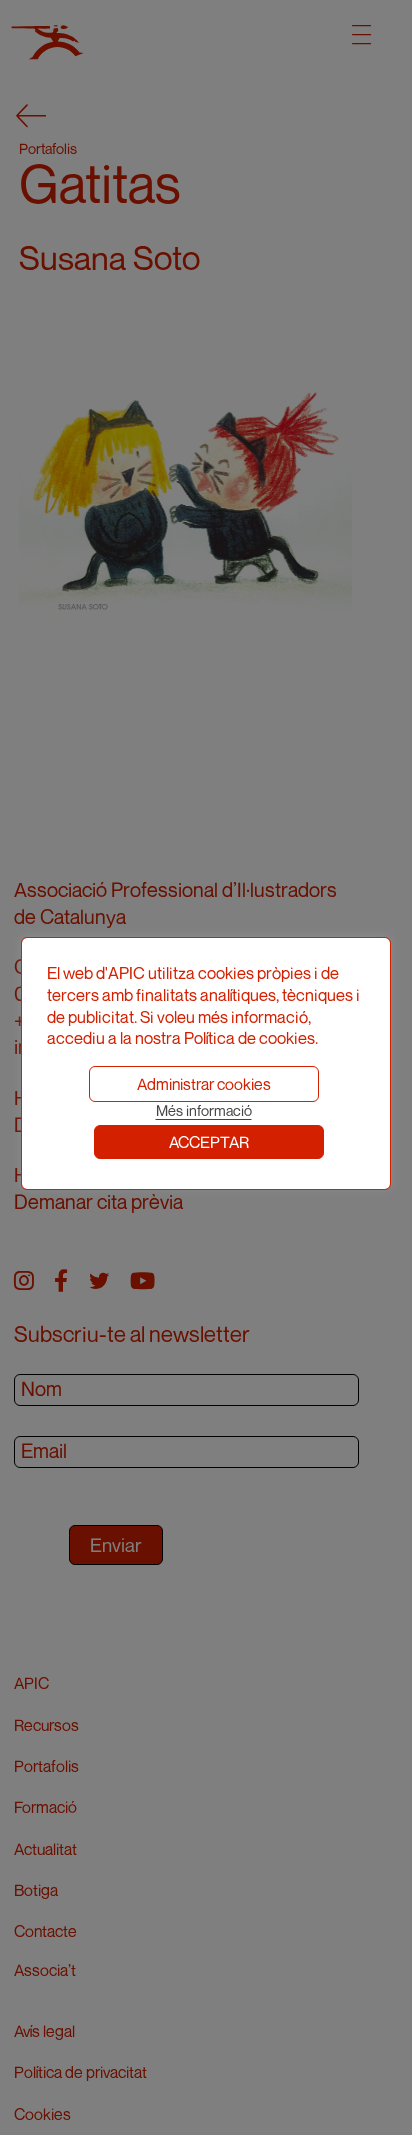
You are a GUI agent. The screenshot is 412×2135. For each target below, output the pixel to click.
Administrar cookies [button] (204, 1084)
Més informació (204, 1110)
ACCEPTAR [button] (209, 1142)
